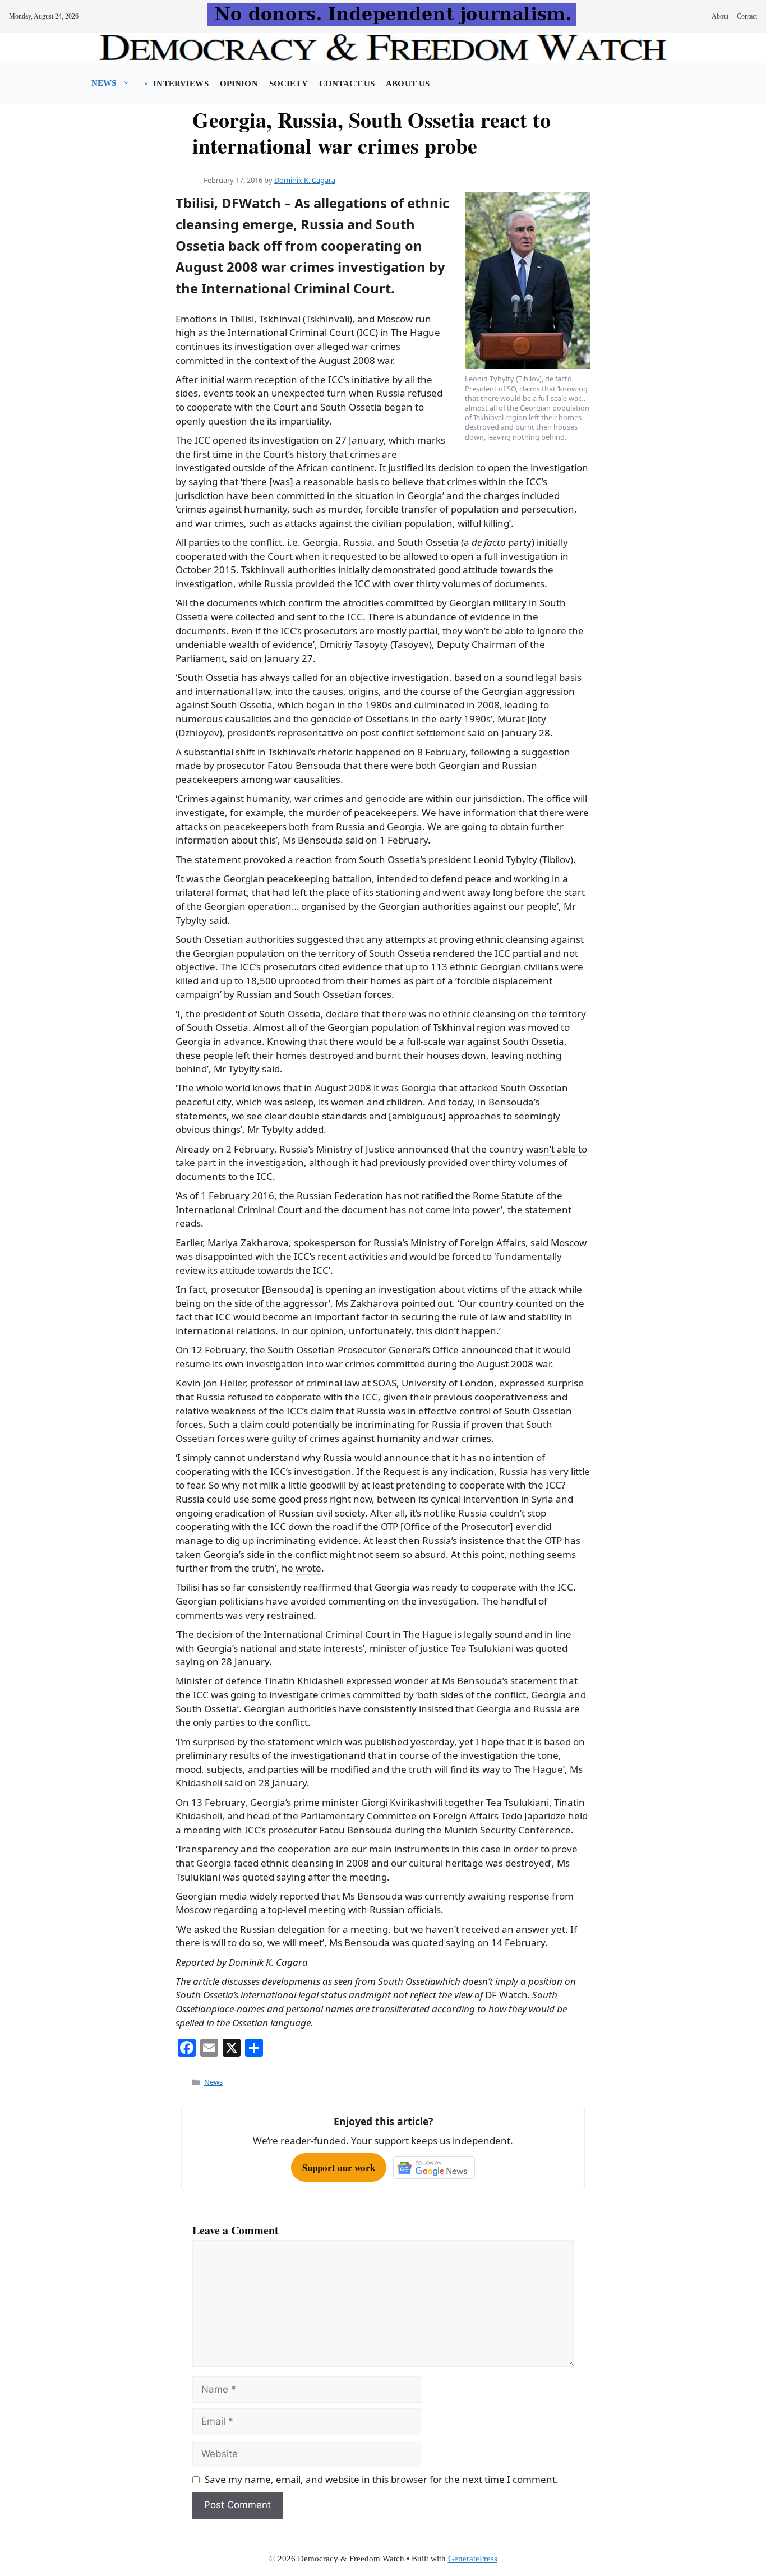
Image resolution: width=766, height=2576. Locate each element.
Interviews (181, 84)
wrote (308, 1568)
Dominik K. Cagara (305, 180)
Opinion (239, 84)
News (104, 83)
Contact (747, 16)
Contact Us (347, 84)
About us (408, 84)
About (720, 16)
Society (289, 84)
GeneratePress (473, 2559)
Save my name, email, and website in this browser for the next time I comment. (382, 2479)
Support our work (339, 2167)
